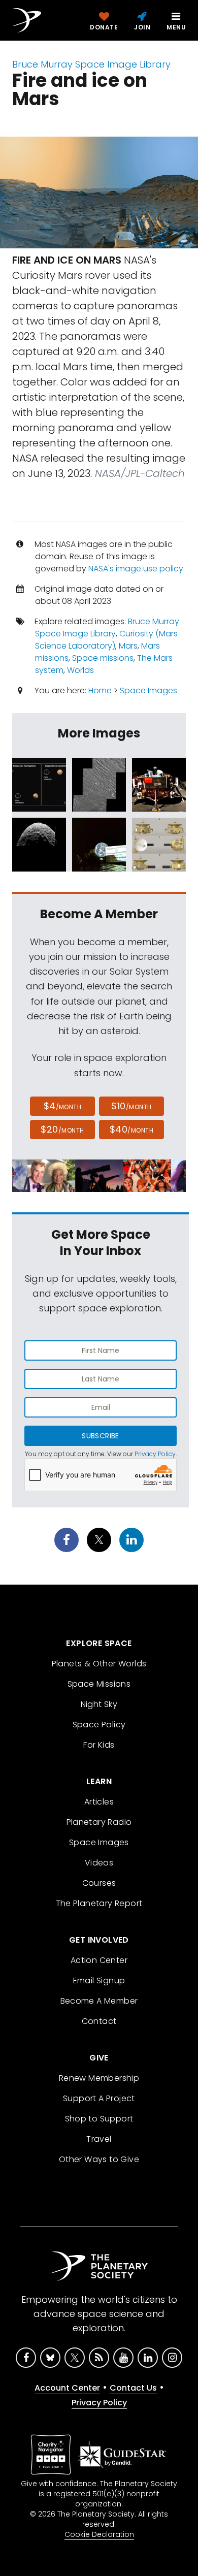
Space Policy (99, 1725)
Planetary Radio (99, 1822)
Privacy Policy (155, 1454)
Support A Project (99, 2098)
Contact (99, 2021)
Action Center (99, 1960)
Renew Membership (99, 2078)
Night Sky (99, 1704)
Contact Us (133, 2388)
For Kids (99, 1745)
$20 (62, 1129)
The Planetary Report (99, 1903)
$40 (131, 1129)
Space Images (148, 690)
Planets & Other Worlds (99, 1664)
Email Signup (99, 1981)
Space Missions (99, 1684)
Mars (128, 646)
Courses (99, 1883)
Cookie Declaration (99, 2534)
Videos (99, 1863)
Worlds (80, 670)
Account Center (67, 2388)
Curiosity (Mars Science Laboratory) (106, 640)
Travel (99, 2139)
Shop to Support (99, 2119)
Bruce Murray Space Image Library (91, 64)
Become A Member (99, 2001)
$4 (63, 1106)
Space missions (103, 658)
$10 (131, 1106)
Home (100, 690)
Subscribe (100, 1436)
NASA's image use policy (136, 569)
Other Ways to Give (99, 2159)
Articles (99, 1802)
